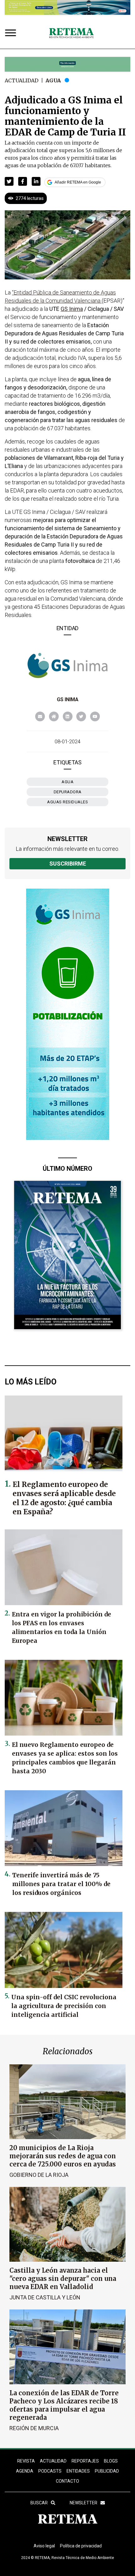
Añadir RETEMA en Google (78, 182)
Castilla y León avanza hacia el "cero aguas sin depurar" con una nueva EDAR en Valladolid (63, 2279)
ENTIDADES (78, 2471)
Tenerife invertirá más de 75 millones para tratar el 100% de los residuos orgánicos (61, 1884)
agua (67, 782)
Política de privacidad (81, 2546)
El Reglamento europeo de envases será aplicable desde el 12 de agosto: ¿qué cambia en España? (64, 1498)
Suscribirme (68, 864)
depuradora (68, 792)
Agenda (25, 2471)
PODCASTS (50, 2471)
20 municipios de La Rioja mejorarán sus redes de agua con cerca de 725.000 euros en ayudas (63, 2156)
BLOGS (111, 2461)
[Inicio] (71, 33)
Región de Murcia (34, 2428)
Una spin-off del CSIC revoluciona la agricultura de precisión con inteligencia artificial (64, 2006)
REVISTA (26, 2461)
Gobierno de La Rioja (39, 2175)
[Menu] (12, 33)
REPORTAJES (85, 2461)
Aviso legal (44, 2546)
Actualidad (22, 80)
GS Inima (68, 699)
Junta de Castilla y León (45, 2297)
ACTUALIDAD (53, 2461)
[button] (9, 181)
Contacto (67, 2481)
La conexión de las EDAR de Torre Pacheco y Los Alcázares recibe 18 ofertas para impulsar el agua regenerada (64, 2405)
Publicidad (107, 2471)
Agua (53, 80)
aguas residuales (67, 802)
